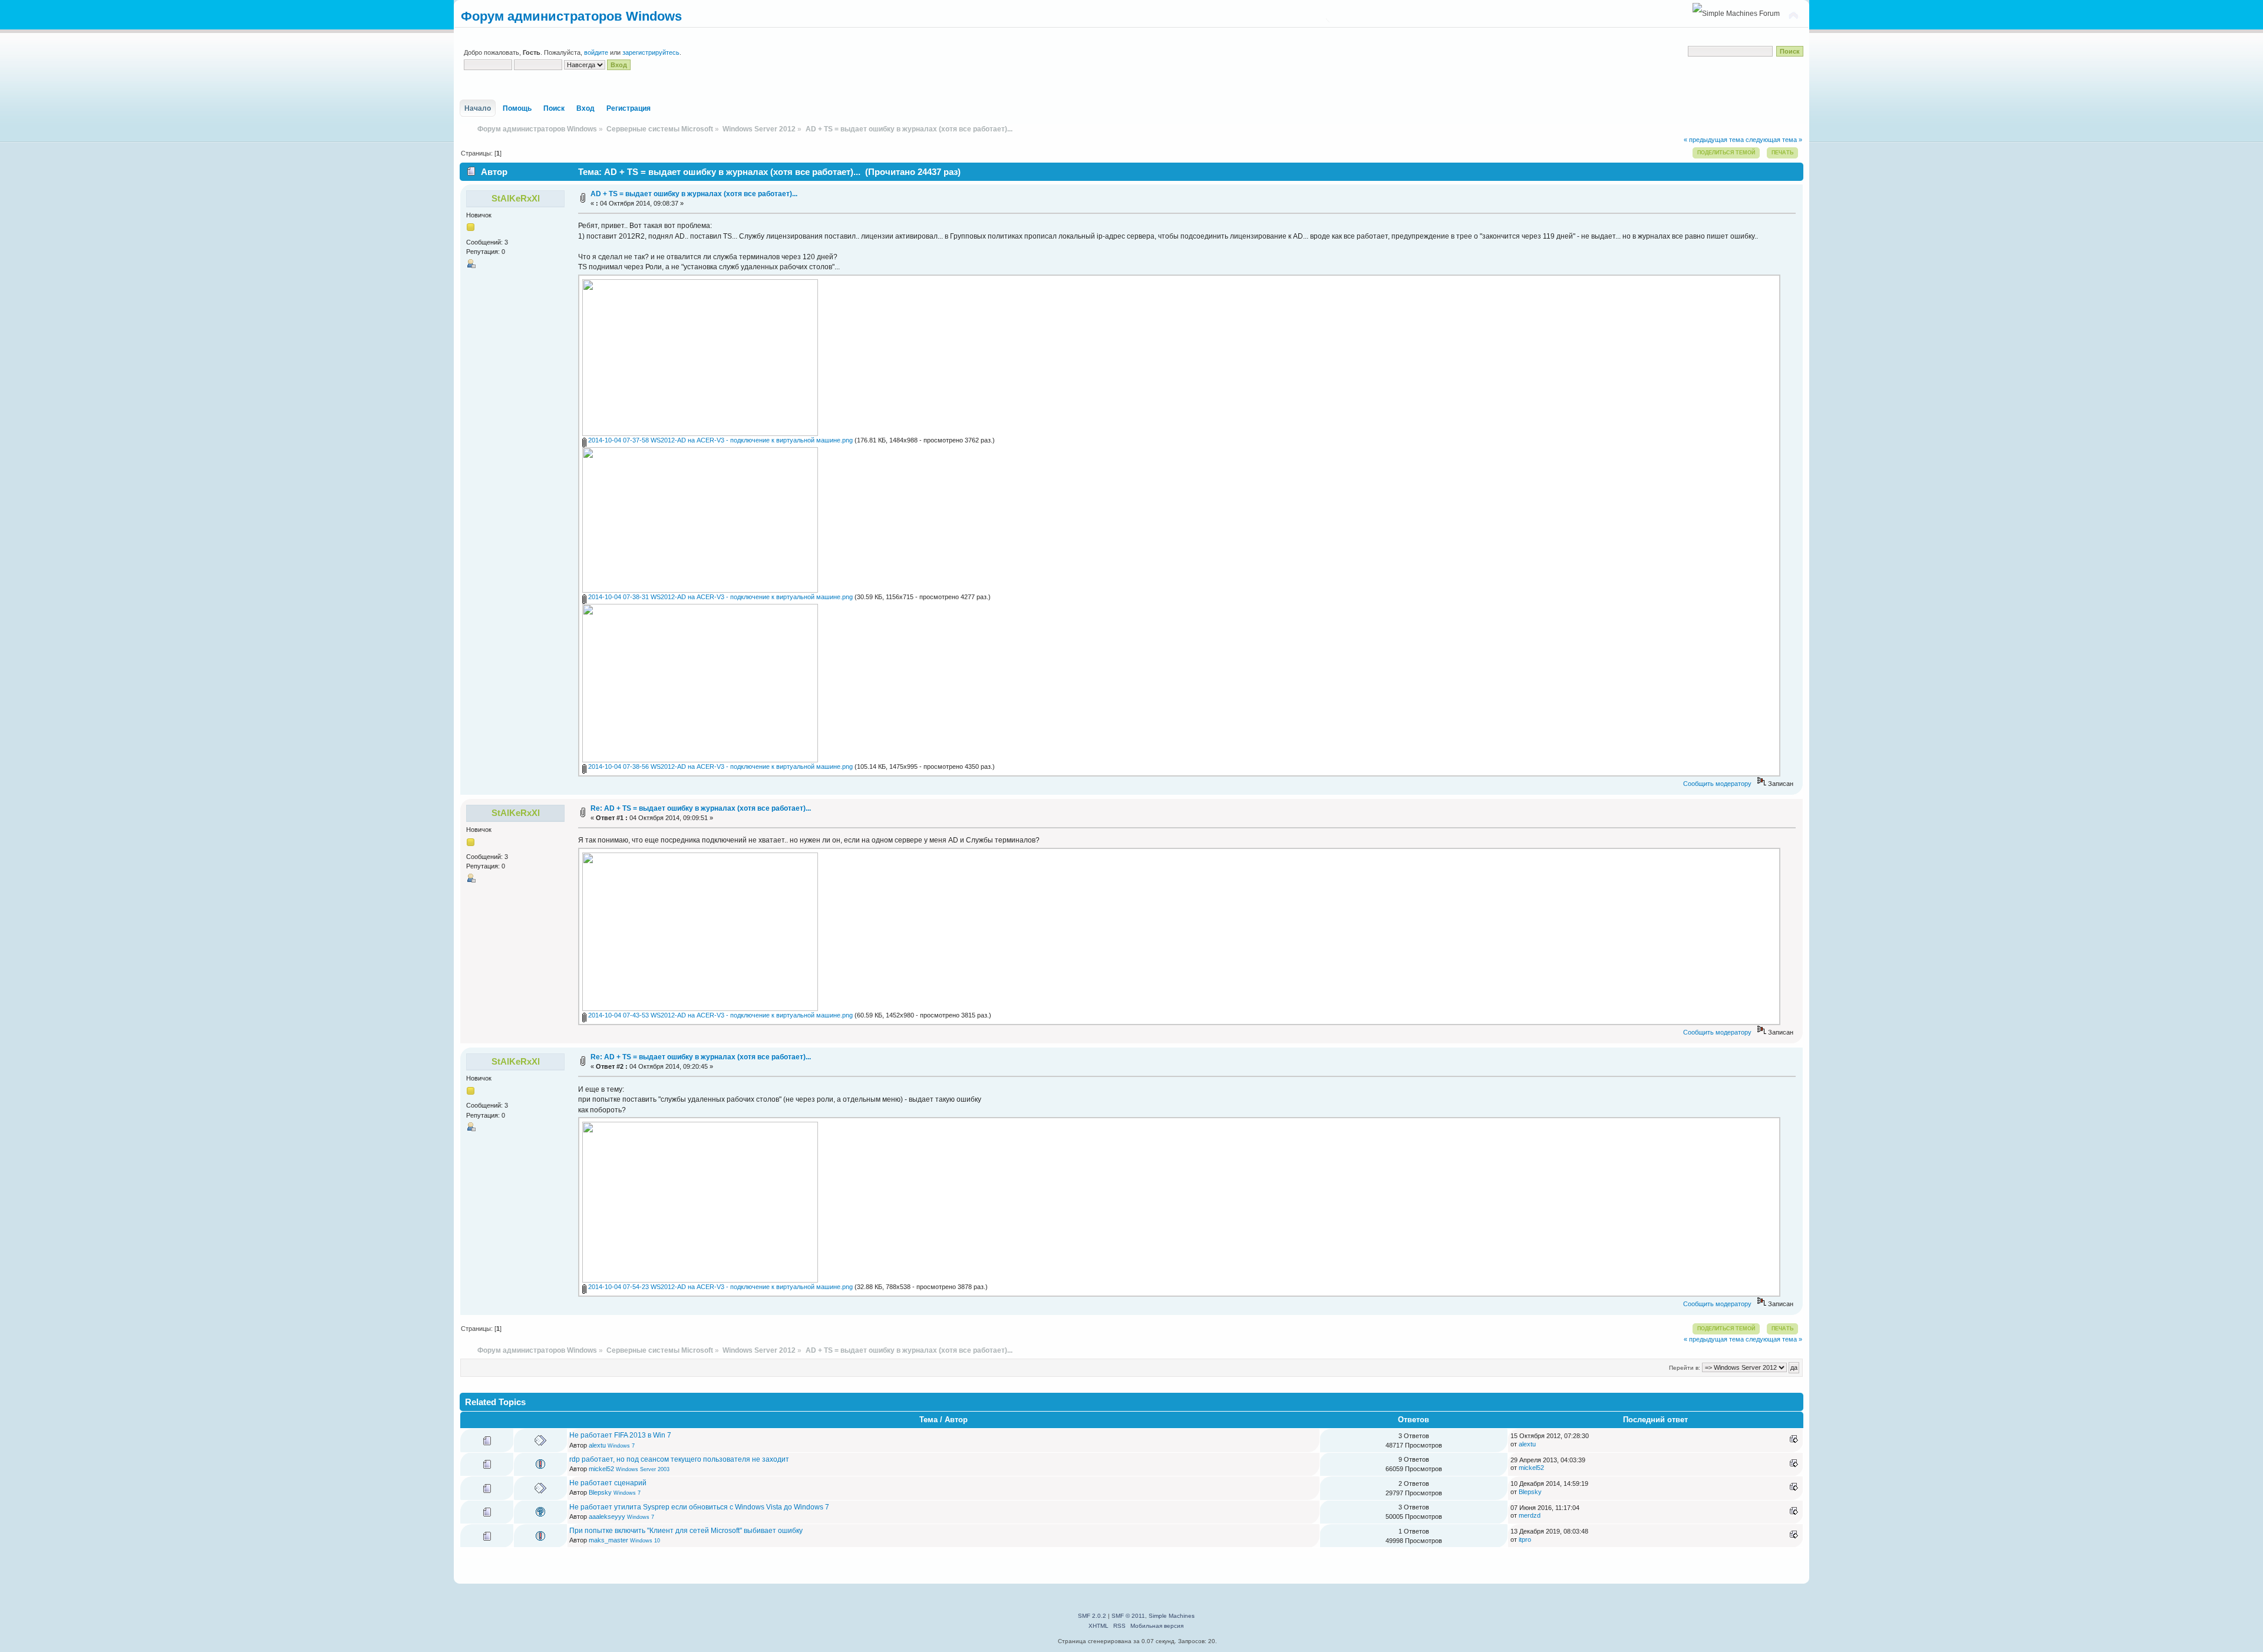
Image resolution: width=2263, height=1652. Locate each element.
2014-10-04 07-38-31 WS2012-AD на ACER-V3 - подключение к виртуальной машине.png (720, 597)
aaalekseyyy (607, 1516)
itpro (1525, 1539)
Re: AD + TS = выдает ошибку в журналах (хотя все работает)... (701, 808)
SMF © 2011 (1128, 1616)
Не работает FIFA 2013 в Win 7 (620, 1435)
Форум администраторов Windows (571, 16)
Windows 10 (645, 1541)
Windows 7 (621, 1446)
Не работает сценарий (608, 1483)
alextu (597, 1445)
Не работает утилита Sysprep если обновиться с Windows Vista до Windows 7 (699, 1507)
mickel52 (601, 1469)
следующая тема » (1774, 140)
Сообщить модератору (1717, 784)
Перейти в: (1685, 1368)
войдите (596, 52)
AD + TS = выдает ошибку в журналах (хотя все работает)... (694, 194)
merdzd (1530, 1515)
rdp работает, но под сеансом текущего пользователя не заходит (679, 1459)
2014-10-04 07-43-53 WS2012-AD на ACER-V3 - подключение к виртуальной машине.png (720, 1015)
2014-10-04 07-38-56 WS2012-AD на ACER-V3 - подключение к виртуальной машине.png (720, 766)
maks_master (608, 1540)
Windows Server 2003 (643, 1469)
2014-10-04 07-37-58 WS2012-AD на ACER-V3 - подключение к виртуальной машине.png (720, 440)
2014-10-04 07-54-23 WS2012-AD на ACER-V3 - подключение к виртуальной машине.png (720, 1287)
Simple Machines (1172, 1616)
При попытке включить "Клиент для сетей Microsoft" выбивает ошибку (686, 1531)
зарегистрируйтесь (651, 52)
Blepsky (600, 1492)
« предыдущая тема (1714, 140)
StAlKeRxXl (516, 198)
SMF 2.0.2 (1092, 1616)
